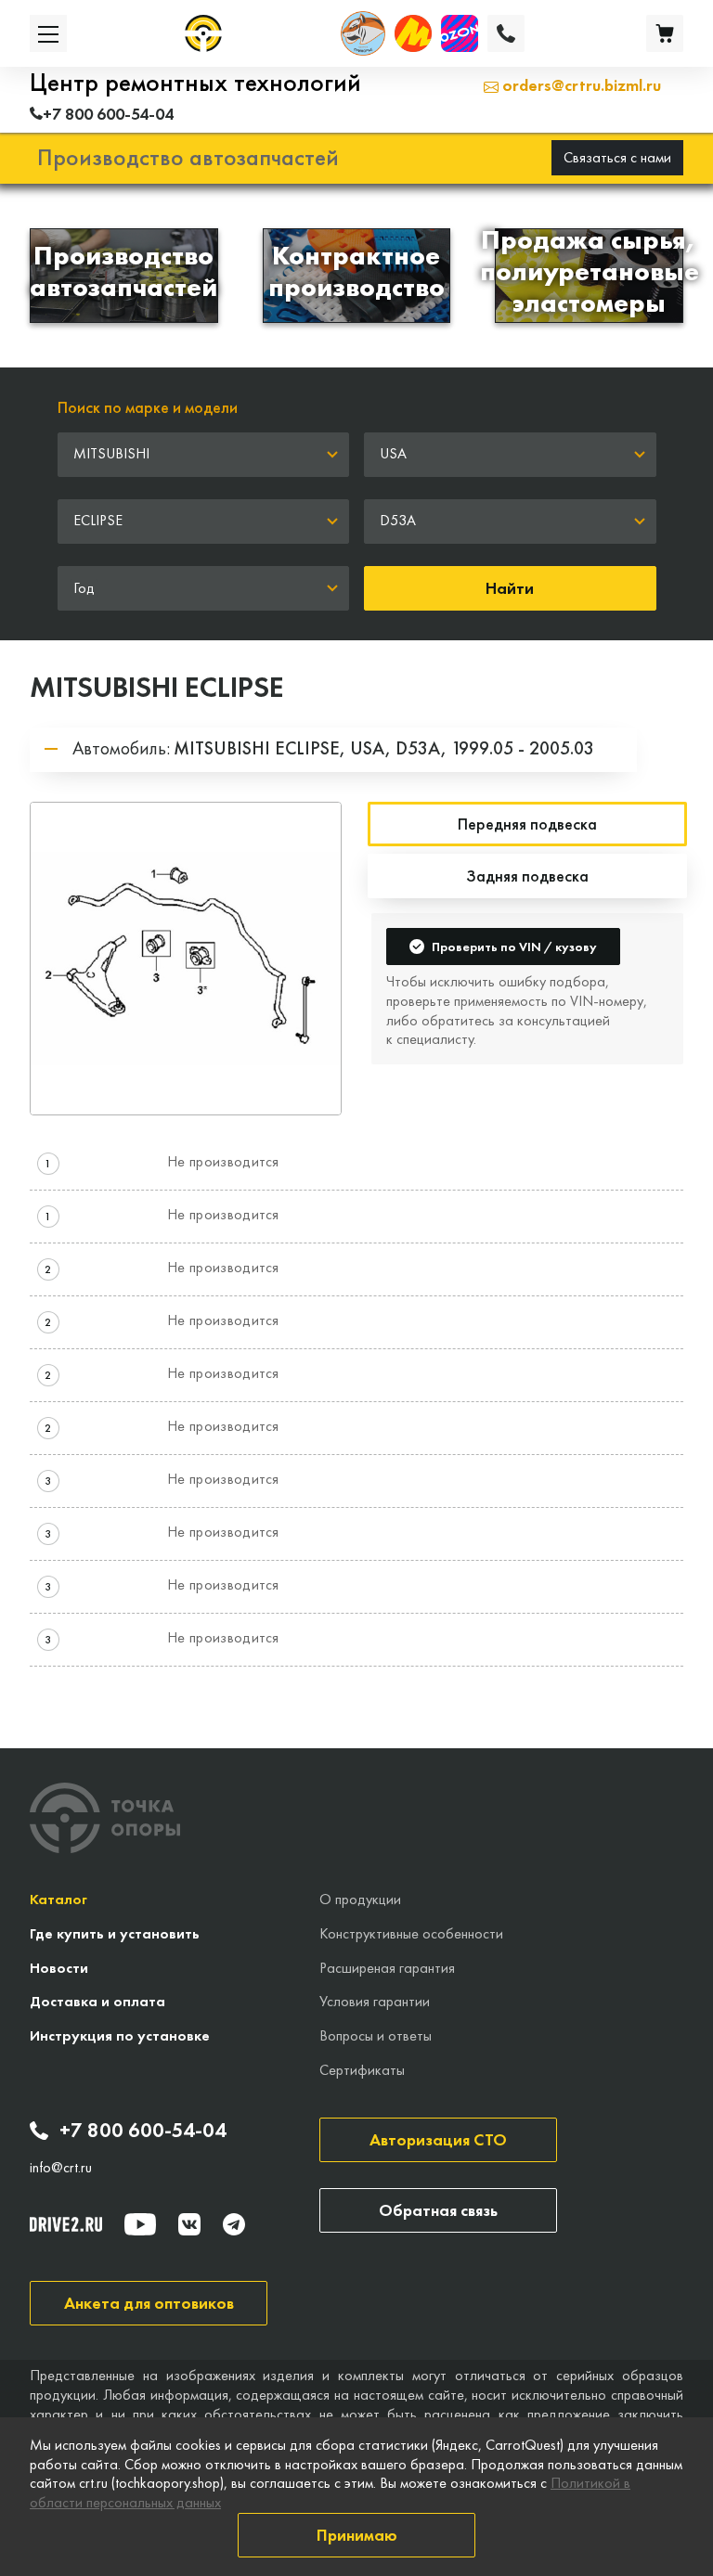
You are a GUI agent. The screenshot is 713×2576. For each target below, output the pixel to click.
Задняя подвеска (527, 876)
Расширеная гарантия (387, 1968)
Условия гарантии (375, 2001)
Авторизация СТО (438, 2139)
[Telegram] (234, 2224)
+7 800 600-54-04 (143, 2131)
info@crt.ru (61, 2168)
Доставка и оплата (97, 2001)
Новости (59, 1968)
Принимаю (357, 2535)
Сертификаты (362, 2070)
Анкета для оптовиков (149, 2303)
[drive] (66, 2224)
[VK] (189, 2224)
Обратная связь (438, 2210)
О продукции (360, 1899)
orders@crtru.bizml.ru (580, 85)
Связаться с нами (617, 157)
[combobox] (204, 455)
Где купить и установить (115, 1933)
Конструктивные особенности (411, 1933)
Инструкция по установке (120, 2035)
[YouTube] (140, 2224)
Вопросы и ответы (376, 2035)
